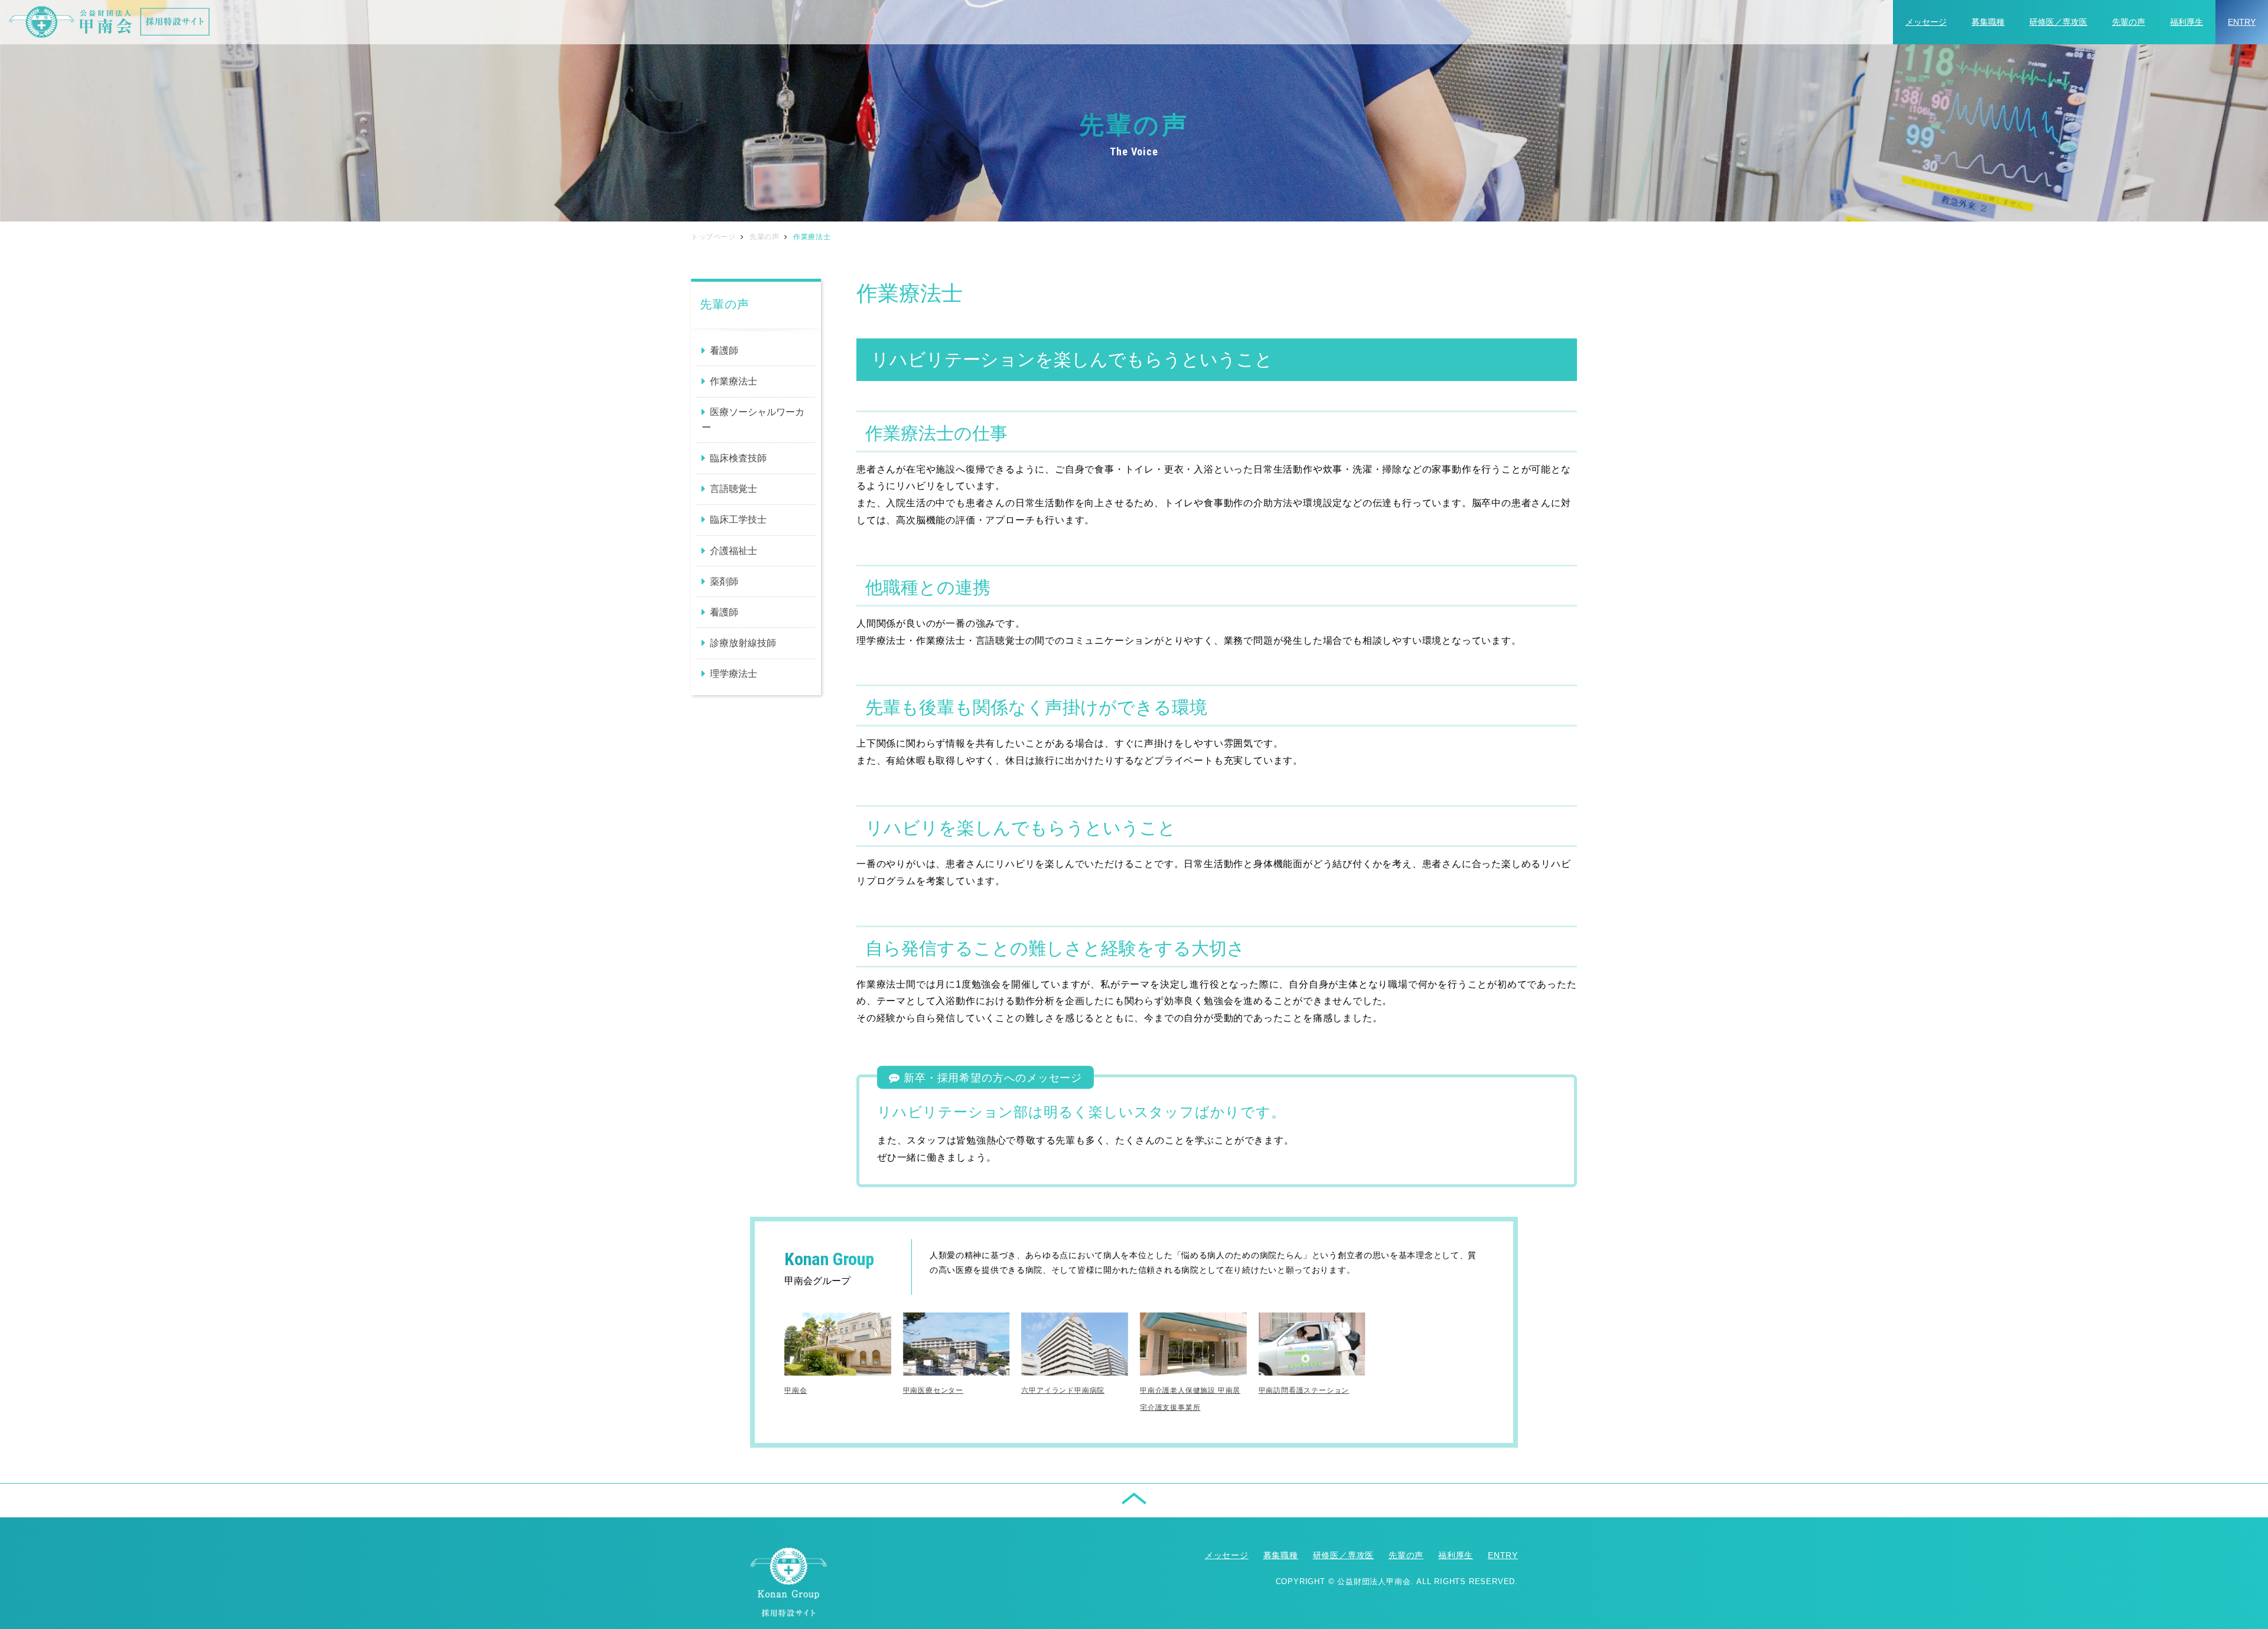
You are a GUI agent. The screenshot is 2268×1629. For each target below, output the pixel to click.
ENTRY (2242, 22)
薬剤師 (724, 581)
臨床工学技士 (738, 519)
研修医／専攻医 (2058, 22)
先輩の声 (2129, 22)
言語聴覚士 (734, 489)
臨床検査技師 (738, 458)
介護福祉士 (734, 551)
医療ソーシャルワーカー (753, 420)
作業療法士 (734, 381)
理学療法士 (734, 674)
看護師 (724, 351)
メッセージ (1926, 22)
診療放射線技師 (743, 643)
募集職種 (1988, 22)
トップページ (713, 237)
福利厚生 (2186, 22)
